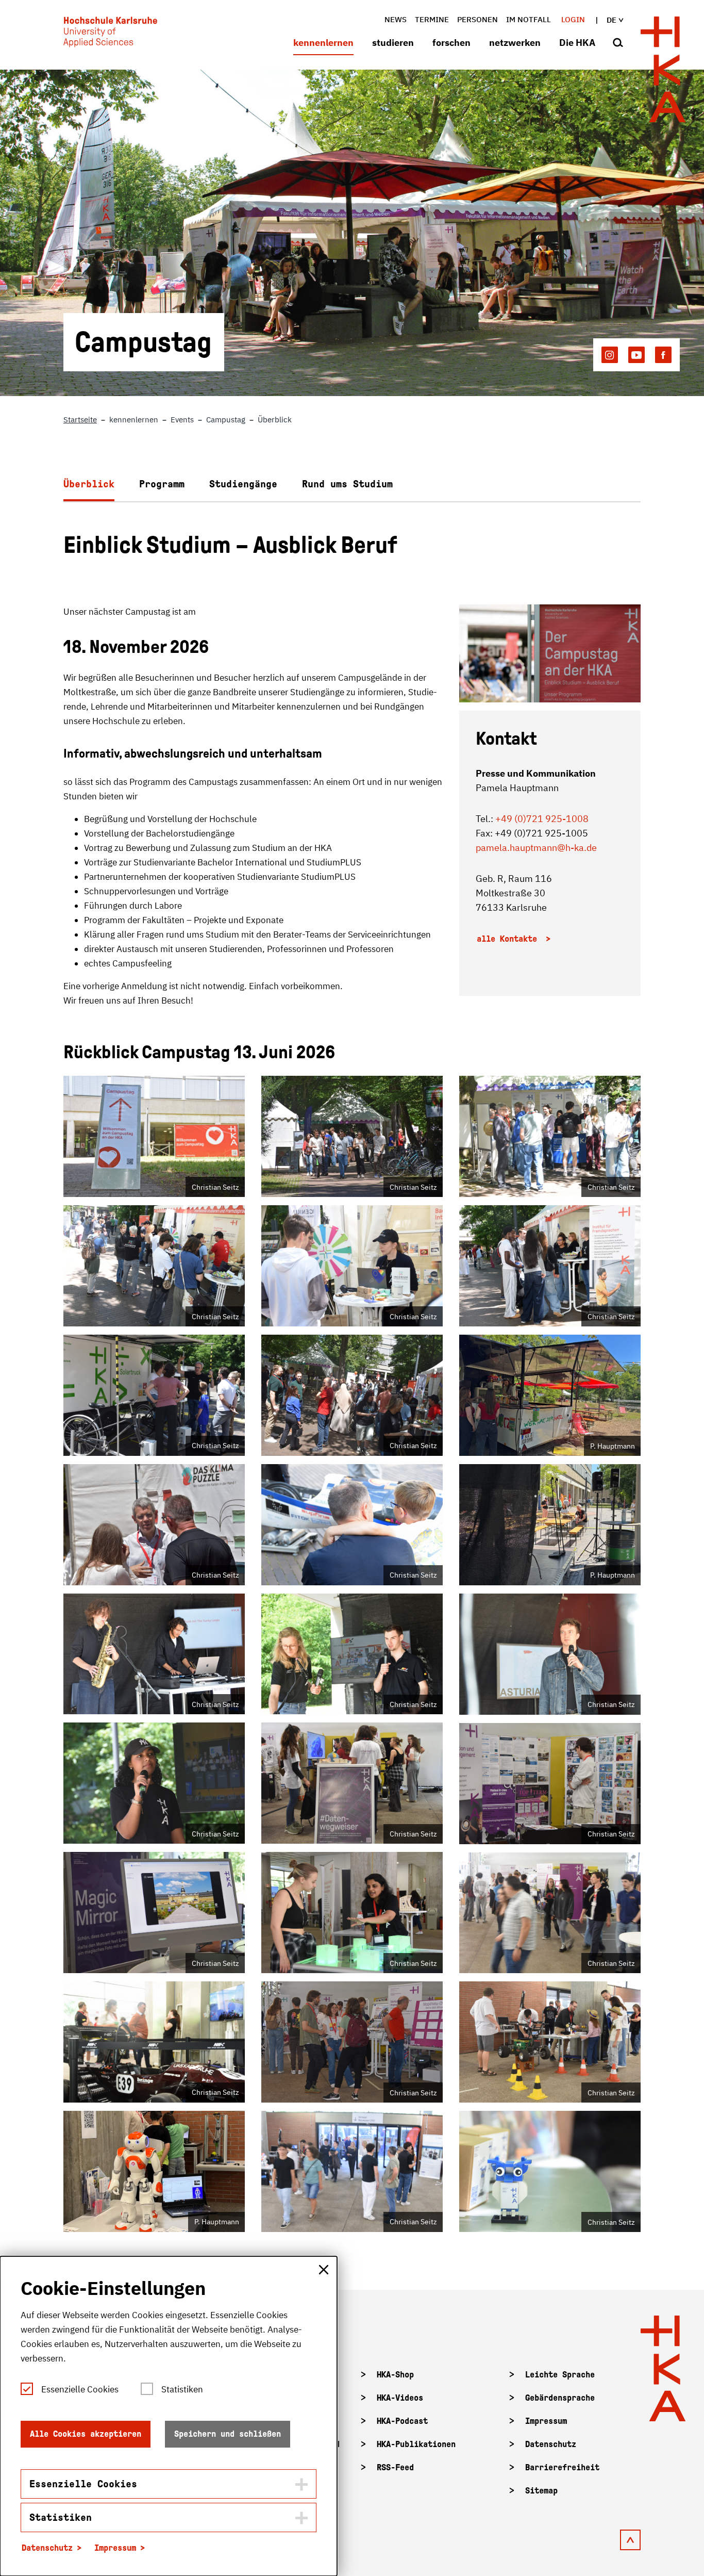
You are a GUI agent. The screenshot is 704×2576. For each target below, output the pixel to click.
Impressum (546, 2421)
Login (573, 19)
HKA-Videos (400, 2398)
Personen (477, 19)
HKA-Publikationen (416, 2444)
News (396, 19)
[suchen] (618, 43)
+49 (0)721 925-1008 (542, 819)
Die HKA (577, 43)
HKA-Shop (395, 2375)
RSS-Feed (395, 2467)
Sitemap (541, 2491)
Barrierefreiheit (562, 2467)
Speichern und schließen (228, 2434)
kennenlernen (323, 43)
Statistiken (182, 2389)
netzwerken (515, 43)
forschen (451, 43)
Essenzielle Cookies (80, 2389)
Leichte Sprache (560, 2375)
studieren (393, 43)
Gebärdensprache (560, 2398)
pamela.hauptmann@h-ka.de (536, 848)
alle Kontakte (509, 939)
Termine (432, 19)
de (611, 20)
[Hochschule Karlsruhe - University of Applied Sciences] (110, 34)
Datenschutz (551, 2444)
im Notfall (529, 19)
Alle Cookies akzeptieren (86, 2434)
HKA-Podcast (402, 2421)
